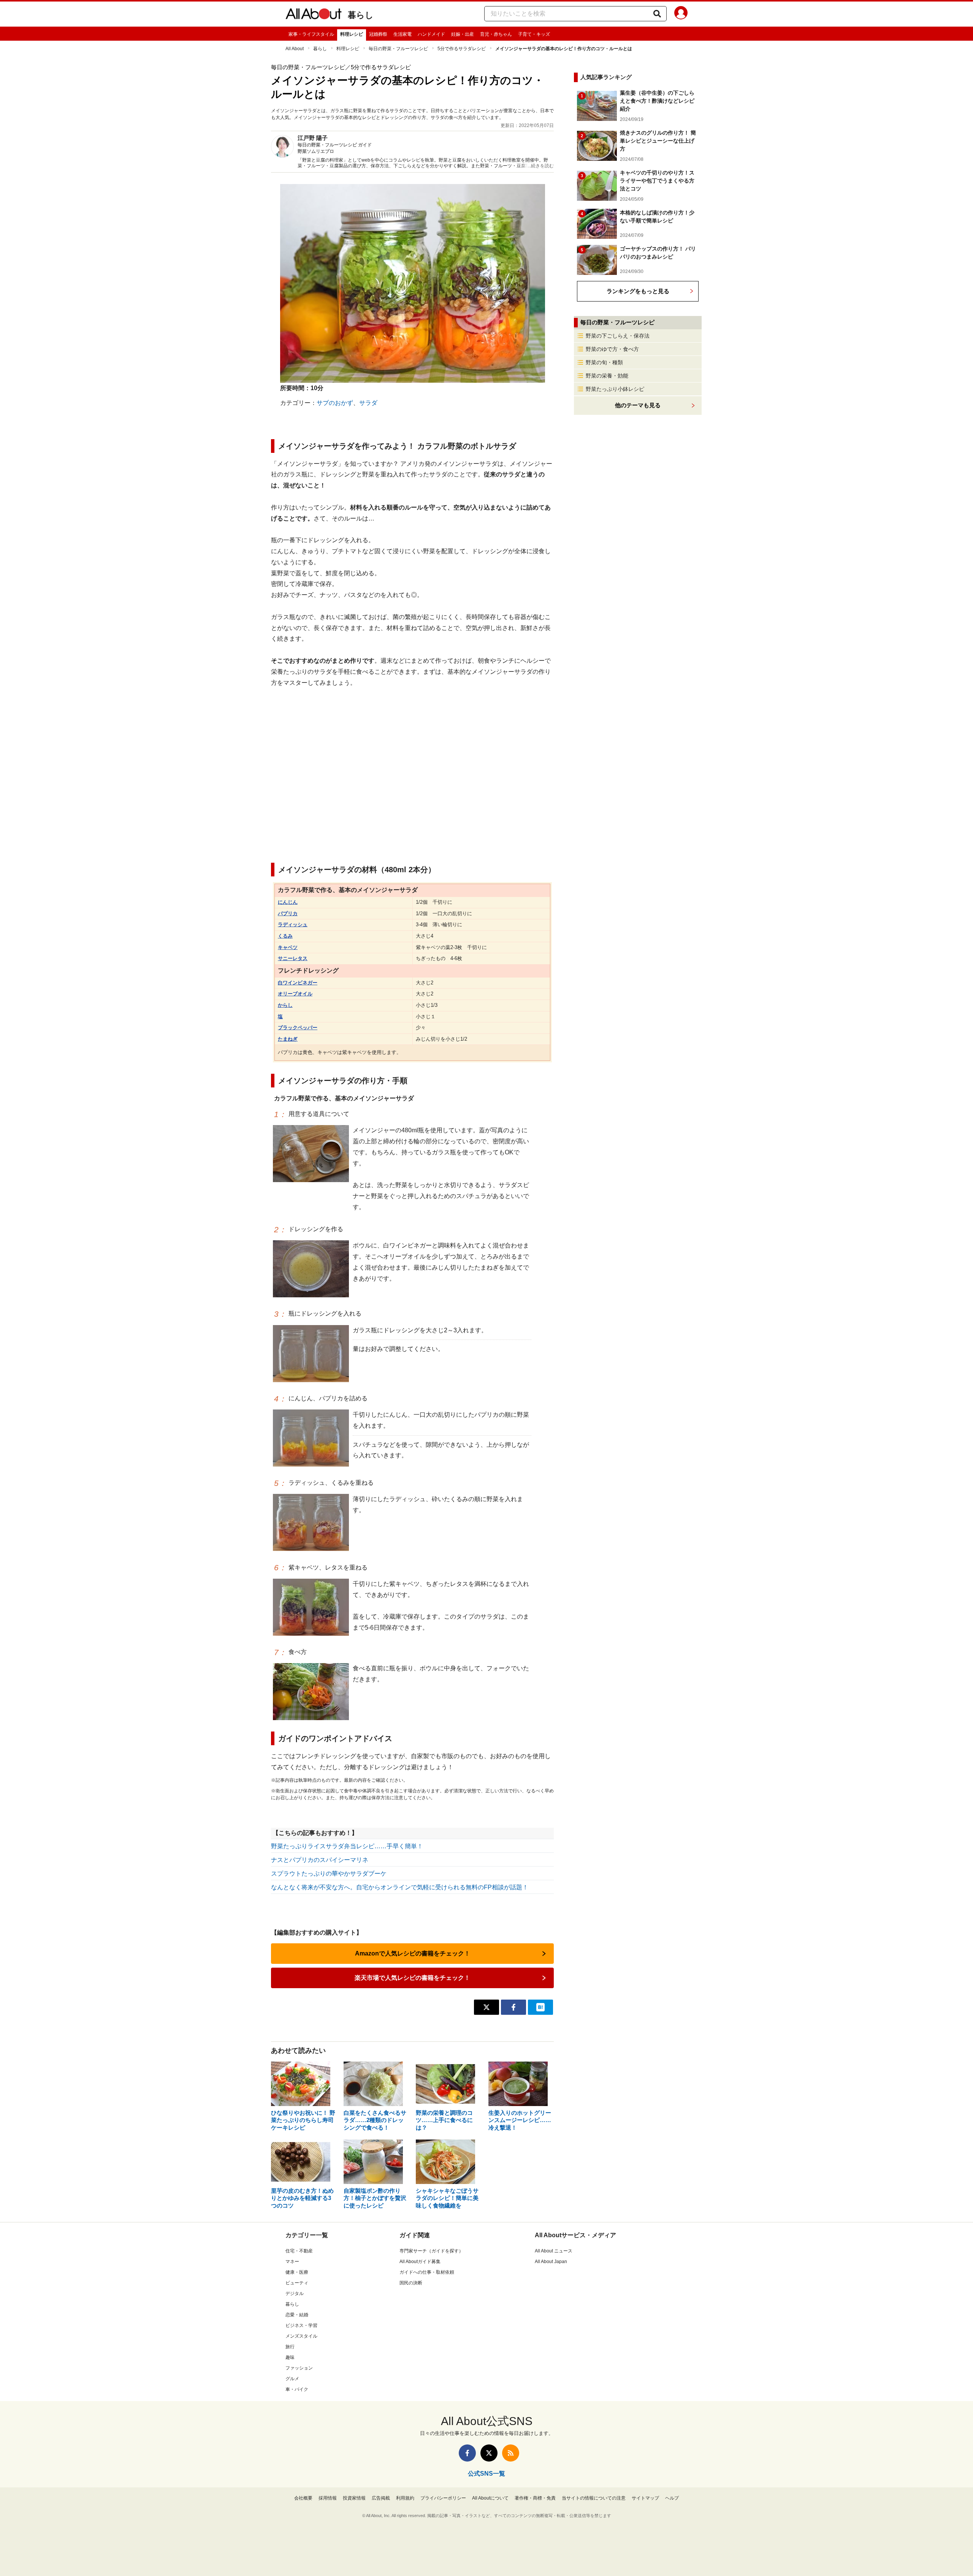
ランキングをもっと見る (638, 291)
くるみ (285, 936)
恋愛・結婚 (297, 2315)
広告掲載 (381, 2498)
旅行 (290, 2347)
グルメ (292, 2379)
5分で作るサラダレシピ (462, 49)
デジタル (295, 2293)
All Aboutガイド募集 (420, 2262)
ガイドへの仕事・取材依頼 (427, 2272)
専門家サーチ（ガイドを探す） (431, 2251)
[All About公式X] (489, 2453)
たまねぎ (288, 1039)
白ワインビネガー (298, 983)
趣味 (290, 2357)
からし (285, 1005)
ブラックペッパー (298, 1028)
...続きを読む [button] (541, 166)
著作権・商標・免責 (535, 2498)
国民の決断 (411, 2283)
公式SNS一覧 (486, 2474)
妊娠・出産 (463, 34)
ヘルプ (672, 2498)
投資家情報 (354, 2498)
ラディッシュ (293, 925)
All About (295, 49)
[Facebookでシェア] (513, 2007)
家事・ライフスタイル (311, 34)
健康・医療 (297, 2272)
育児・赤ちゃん (496, 34)
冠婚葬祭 (378, 34)
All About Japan (551, 2262)
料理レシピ (352, 34)
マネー (292, 2262)
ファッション (299, 2368)
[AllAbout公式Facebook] (467, 2453)
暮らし (361, 15)
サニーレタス (293, 958)
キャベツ (288, 947)
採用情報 (328, 2498)
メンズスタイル (301, 2336)
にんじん (288, 902)
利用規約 (405, 2498)
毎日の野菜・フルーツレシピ (398, 49)
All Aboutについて (490, 2498)
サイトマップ (645, 2498)
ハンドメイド (431, 34)
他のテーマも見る (638, 405)
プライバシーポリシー (443, 2498)
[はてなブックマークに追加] (540, 2007)
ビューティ (297, 2283)
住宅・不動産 (299, 2251)
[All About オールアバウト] (314, 15)
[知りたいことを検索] (657, 14)
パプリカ (288, 913)
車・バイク (297, 2389)
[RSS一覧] (511, 2453)
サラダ (368, 403)
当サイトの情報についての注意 (594, 2498)
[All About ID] (681, 14)
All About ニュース (554, 2251)
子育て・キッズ (534, 34)
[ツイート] (486, 2007)
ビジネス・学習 (301, 2325)
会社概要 (303, 2498)
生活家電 (403, 34)
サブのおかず (335, 403)
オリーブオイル (295, 994)
